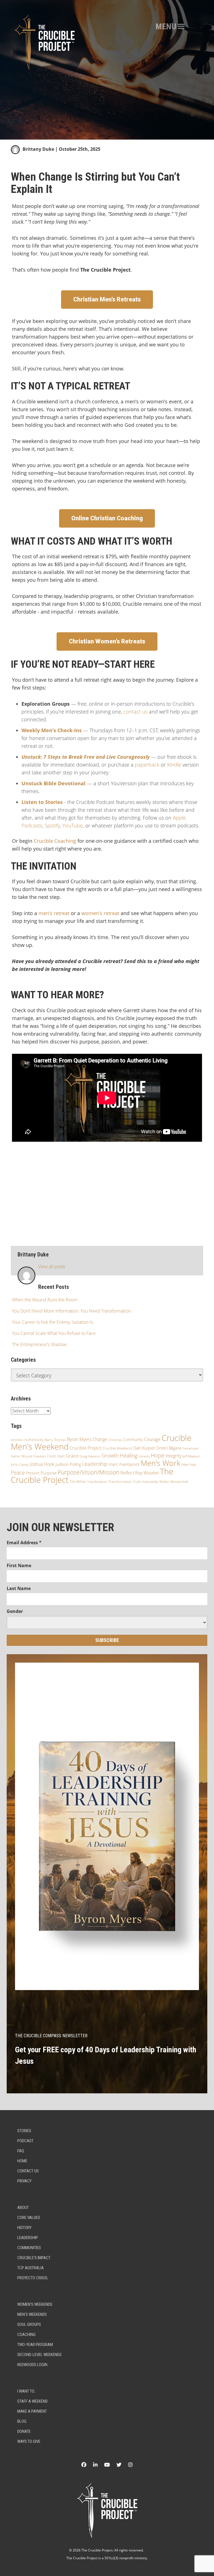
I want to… (27, 2391)
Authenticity (34, 1440)
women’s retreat (100, 913)
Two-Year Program (35, 2345)
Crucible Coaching (55, 841)
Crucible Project (86, 1448)
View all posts (52, 1267)
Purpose (49, 1473)
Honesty (144, 1456)
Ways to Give (29, 2441)
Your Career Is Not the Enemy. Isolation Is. (53, 1322)
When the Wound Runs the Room (45, 1300)
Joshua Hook (42, 1464)
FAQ (21, 2151)
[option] (107, 70)
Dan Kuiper (144, 1448)
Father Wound (22, 1456)
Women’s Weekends (35, 2304)
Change (100, 1439)
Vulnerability (150, 1482)
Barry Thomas (55, 1440)
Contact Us (28, 2171)
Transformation (120, 1482)
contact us (135, 712)
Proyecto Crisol (33, 2278)
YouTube (73, 825)
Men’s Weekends (32, 2314)
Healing (129, 1455)
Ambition (17, 1440)
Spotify (52, 825)
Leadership (95, 1464)
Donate (24, 2431)
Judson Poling (68, 1464)
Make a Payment (32, 2411)
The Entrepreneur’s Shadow (39, 1344)
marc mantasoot (124, 1464)
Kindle (174, 765)
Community (133, 1439)
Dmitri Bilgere (169, 1448)
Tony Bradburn (97, 1482)
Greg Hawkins (90, 1456)
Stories (24, 2131)
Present (33, 1473)
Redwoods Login (32, 2365)
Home (22, 2161)
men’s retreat (54, 913)
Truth (137, 1482)
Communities (29, 2248)
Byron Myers (79, 1439)
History (24, 2228)
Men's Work (160, 1463)
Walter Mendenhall (174, 1482)
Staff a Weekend (32, 2401)
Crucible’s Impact (34, 2258)
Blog (22, 2421)
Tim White (78, 1482)
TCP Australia (31, 2268)
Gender (15, 1611)
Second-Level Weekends (39, 2355)
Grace (72, 1456)
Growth (110, 1455)
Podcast (25, 2141)
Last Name (19, 1588)
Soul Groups (29, 2324)
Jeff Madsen (191, 1456)
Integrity (173, 1456)
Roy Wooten (147, 1473)
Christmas (115, 1440)
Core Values (29, 2218)
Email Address (24, 1543)
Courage (152, 1439)
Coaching (26, 2335)
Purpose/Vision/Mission (88, 1472)
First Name (19, 1565)
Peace (18, 1473)
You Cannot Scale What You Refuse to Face (54, 1333)
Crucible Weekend (117, 1448)
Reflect (127, 1473)
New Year (189, 1465)
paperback (147, 765)
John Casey (20, 1464)
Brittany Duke (38, 149)
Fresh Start (56, 1456)
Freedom (40, 1456)
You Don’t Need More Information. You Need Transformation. (72, 1311)
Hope (158, 1455)
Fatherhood (190, 1448)
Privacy (24, 2181)
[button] (166, 27)
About (23, 2208)
